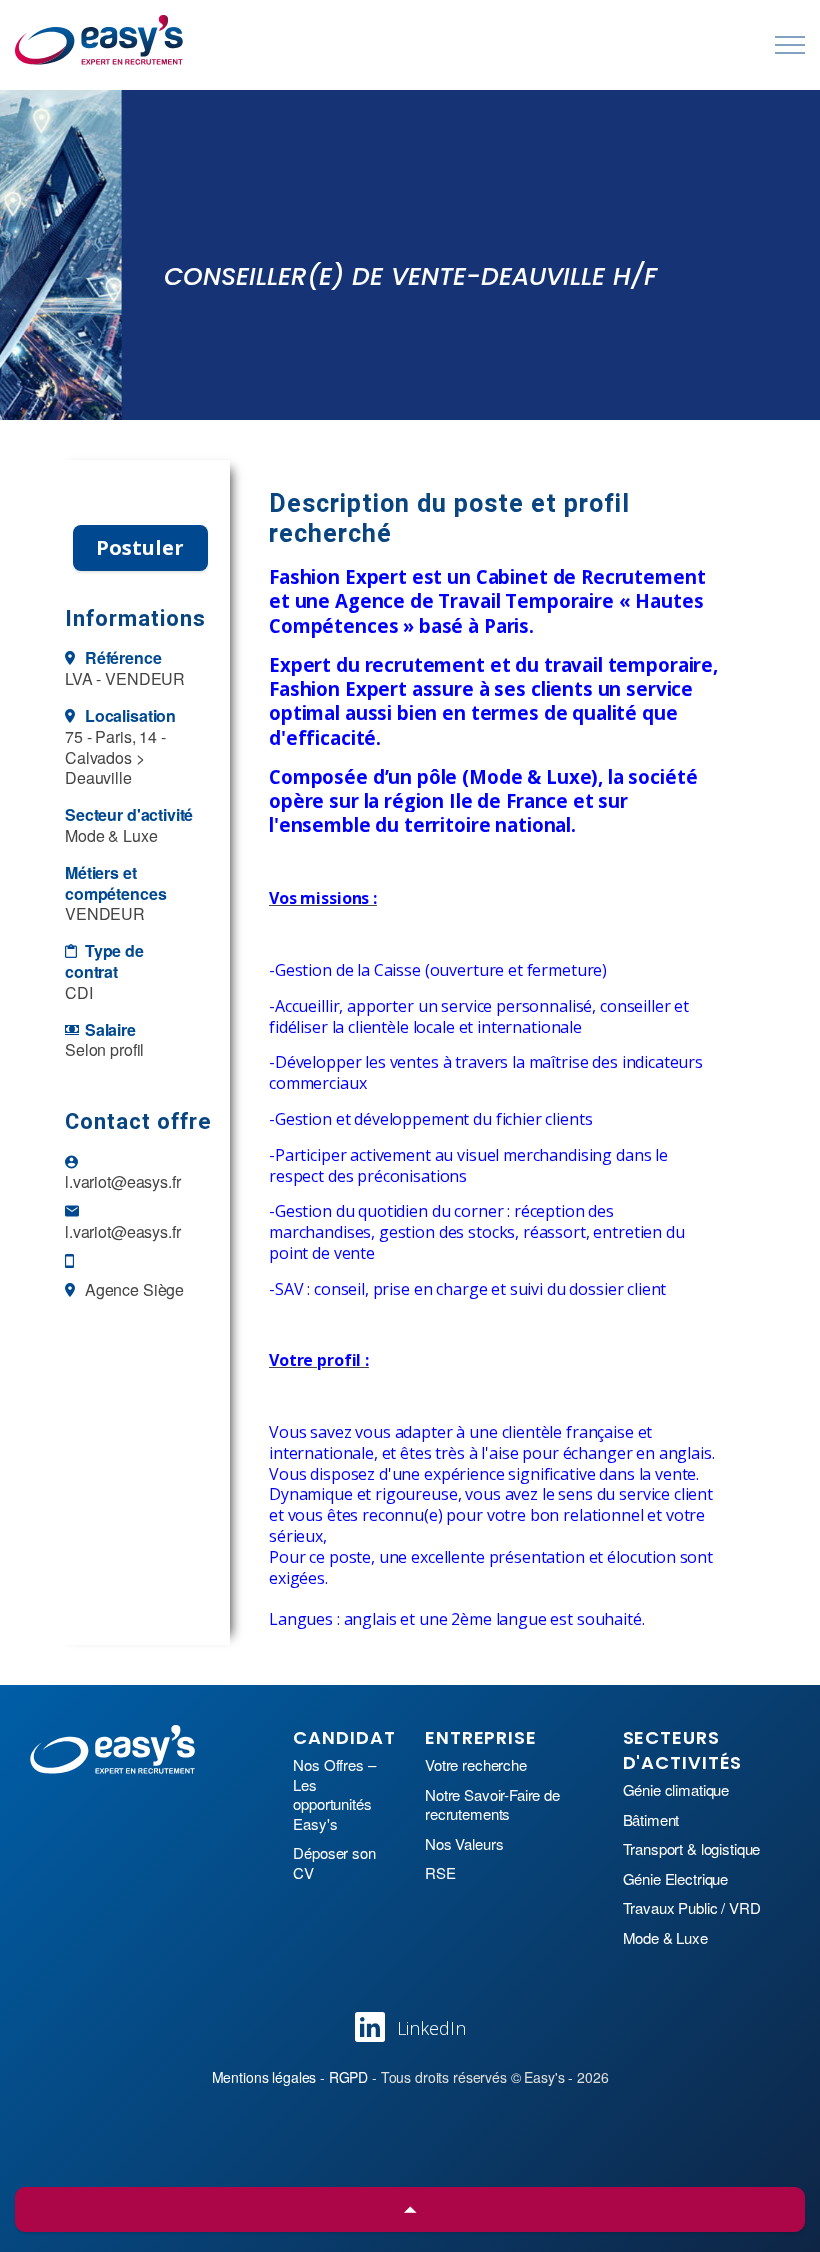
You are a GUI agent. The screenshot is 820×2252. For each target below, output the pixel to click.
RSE (440, 1873)
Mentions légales (264, 2077)
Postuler (140, 547)
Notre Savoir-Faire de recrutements (492, 1804)
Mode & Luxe (665, 1938)
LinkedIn (431, 2028)
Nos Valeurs (464, 1844)
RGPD (348, 2077)
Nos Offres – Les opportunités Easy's (334, 1794)
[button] (410, 2209)
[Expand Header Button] (790, 45)
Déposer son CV (334, 1862)
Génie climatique (676, 1790)
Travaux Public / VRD (692, 1908)
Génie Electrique (676, 1879)
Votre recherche (476, 1765)
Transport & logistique (692, 1849)
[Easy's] (100, 40)
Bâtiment (651, 1820)
